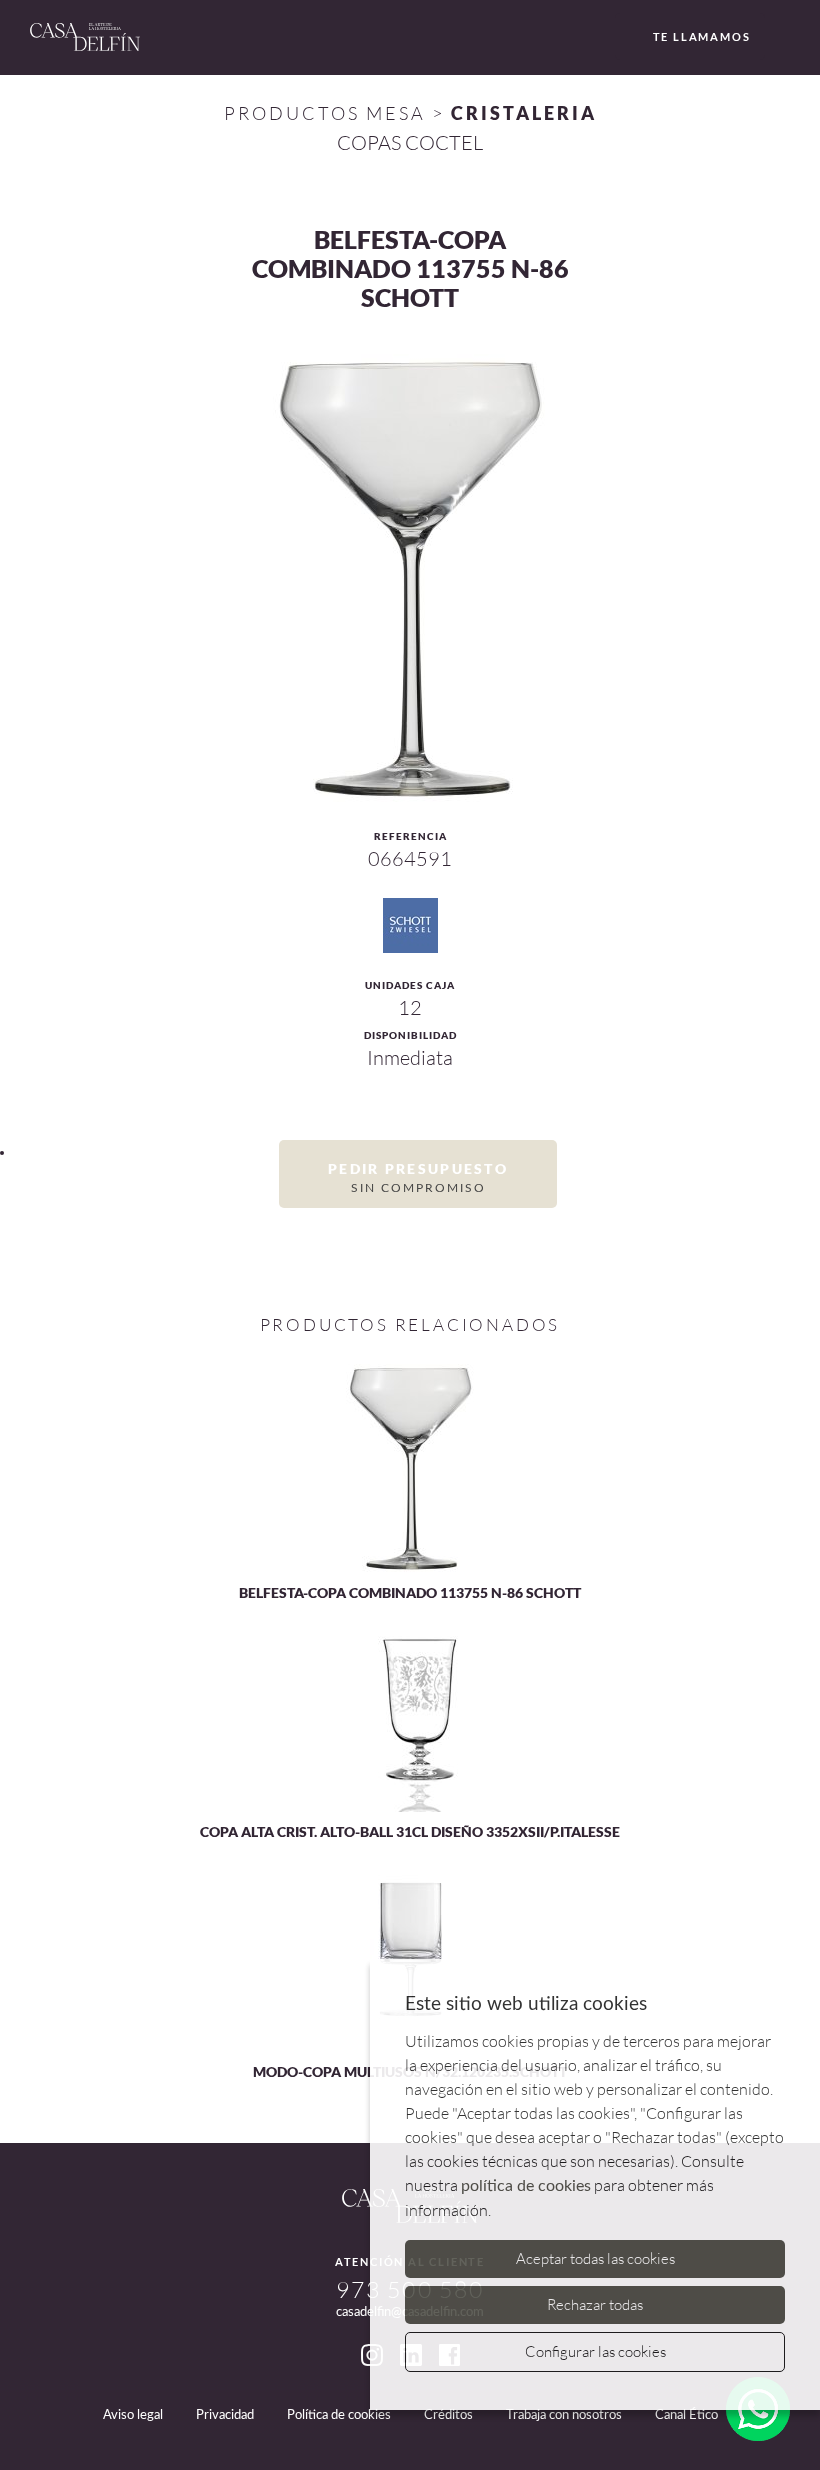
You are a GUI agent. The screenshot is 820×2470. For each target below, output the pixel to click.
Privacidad (225, 2415)
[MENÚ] (787, 38)
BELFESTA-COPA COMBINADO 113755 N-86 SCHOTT (410, 1592)
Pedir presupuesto (418, 1177)
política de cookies (526, 2186)
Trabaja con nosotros (564, 2415)
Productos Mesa (325, 113)
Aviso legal (133, 2415)
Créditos (448, 2415)
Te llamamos (702, 36)
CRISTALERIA (524, 113)
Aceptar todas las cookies (595, 2258)
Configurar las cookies (595, 2351)
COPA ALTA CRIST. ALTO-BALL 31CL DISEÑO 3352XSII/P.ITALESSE (410, 1831)
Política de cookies (339, 2415)
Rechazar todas (595, 2304)
